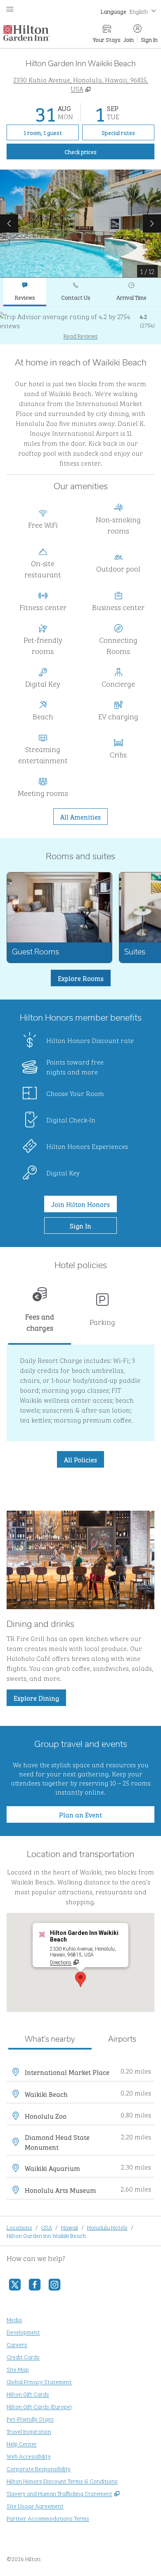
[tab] (25, 292)
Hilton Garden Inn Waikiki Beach (46, 2235)
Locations (19, 2227)
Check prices (99, 151)
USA (47, 2227)
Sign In (149, 39)
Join (129, 39)
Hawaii (70, 2227)
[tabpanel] (80, 326)
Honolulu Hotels (107, 2227)
